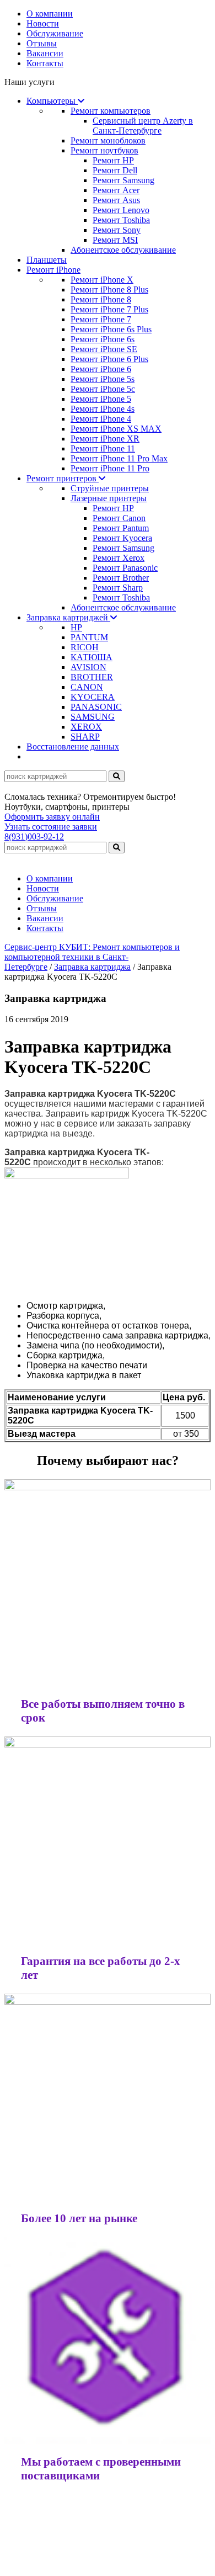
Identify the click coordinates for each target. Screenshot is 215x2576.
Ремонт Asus (116, 200)
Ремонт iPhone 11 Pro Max (119, 458)
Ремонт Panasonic (125, 568)
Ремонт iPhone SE (104, 349)
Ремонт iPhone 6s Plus (111, 329)
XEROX (86, 727)
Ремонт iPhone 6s (103, 339)
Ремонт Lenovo (121, 210)
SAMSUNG (93, 717)
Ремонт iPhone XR (105, 439)
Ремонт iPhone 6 (101, 369)
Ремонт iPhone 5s (103, 379)
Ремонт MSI (115, 240)
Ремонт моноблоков (108, 140)
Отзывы (42, 43)
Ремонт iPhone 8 (101, 299)
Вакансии (45, 53)
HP (76, 627)
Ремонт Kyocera (122, 538)
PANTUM (89, 637)
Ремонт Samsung (123, 180)
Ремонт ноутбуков (104, 150)
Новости (43, 23)
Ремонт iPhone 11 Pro (110, 468)
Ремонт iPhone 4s (103, 409)
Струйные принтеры (110, 488)
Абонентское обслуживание (123, 250)
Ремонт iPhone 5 (101, 399)
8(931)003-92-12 (34, 836)
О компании (50, 14)
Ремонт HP (113, 160)
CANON (87, 687)
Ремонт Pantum (121, 528)
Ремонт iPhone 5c (103, 389)
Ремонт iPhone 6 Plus (109, 359)
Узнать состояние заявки (51, 827)
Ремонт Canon (119, 518)
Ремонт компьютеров (111, 111)
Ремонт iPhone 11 (103, 448)
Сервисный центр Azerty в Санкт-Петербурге (143, 126)
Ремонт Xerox (119, 558)
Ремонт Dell (115, 170)
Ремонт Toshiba (121, 220)
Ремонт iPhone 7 (101, 319)
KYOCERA (93, 697)
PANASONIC (96, 707)
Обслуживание (55, 33)
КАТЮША (92, 657)
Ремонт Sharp (118, 588)
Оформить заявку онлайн (52, 817)
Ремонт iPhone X (102, 280)
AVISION (88, 667)
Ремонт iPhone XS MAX (116, 429)
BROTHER (92, 677)
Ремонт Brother (121, 578)
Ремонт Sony (117, 230)
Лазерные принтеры (109, 498)
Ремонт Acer (116, 190)
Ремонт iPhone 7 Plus (109, 309)
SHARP (85, 737)
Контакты (45, 63)
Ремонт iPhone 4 (101, 419)
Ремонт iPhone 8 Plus (109, 290)
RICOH (85, 647)
